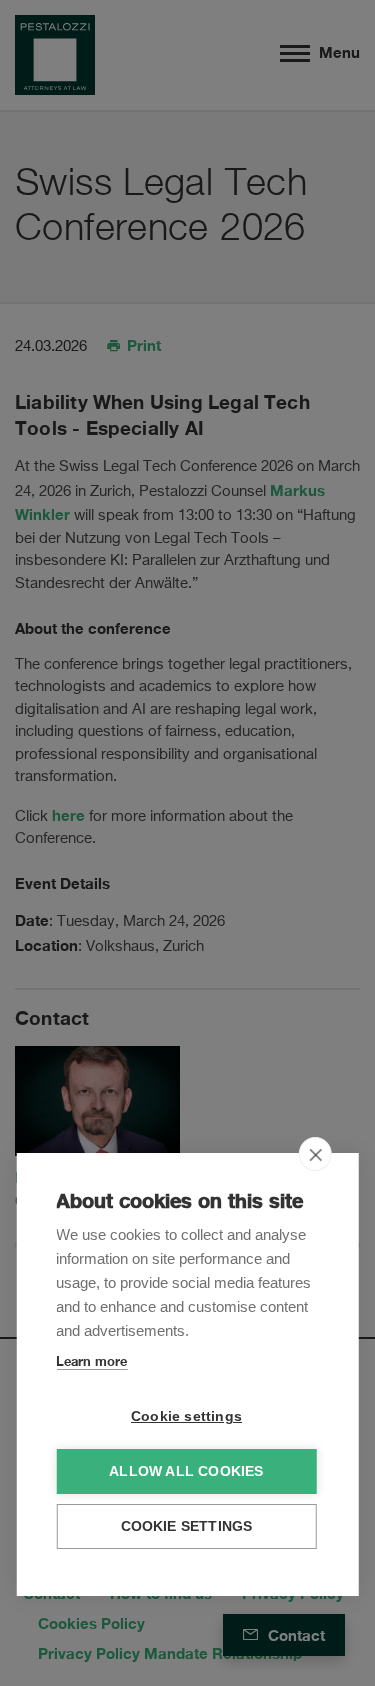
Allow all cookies (186, 1471)
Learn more (91, 1361)
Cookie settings (186, 1416)
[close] (315, 1154)
